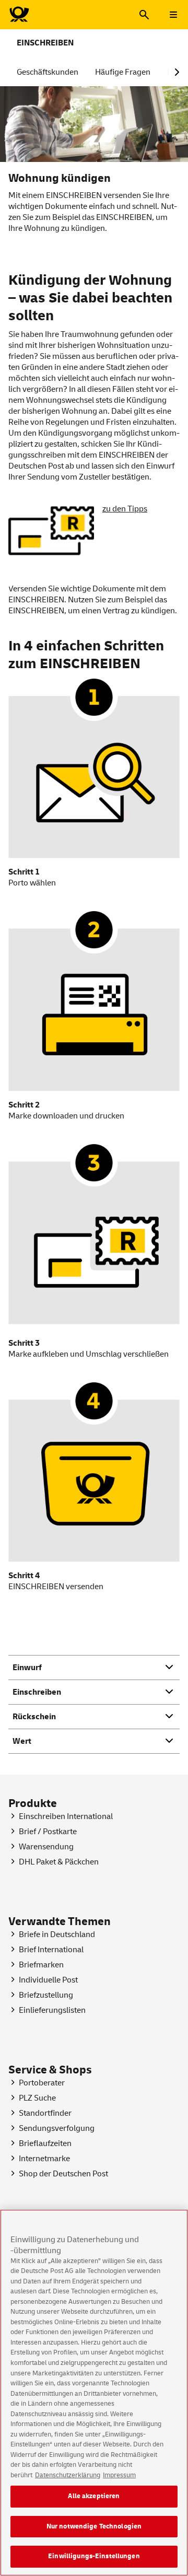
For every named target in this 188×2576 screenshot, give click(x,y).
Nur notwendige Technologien (94, 2526)
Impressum (119, 2475)
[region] (94, 2393)
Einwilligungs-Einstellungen (94, 2556)
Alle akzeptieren (94, 2496)
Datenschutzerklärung (68, 2475)
